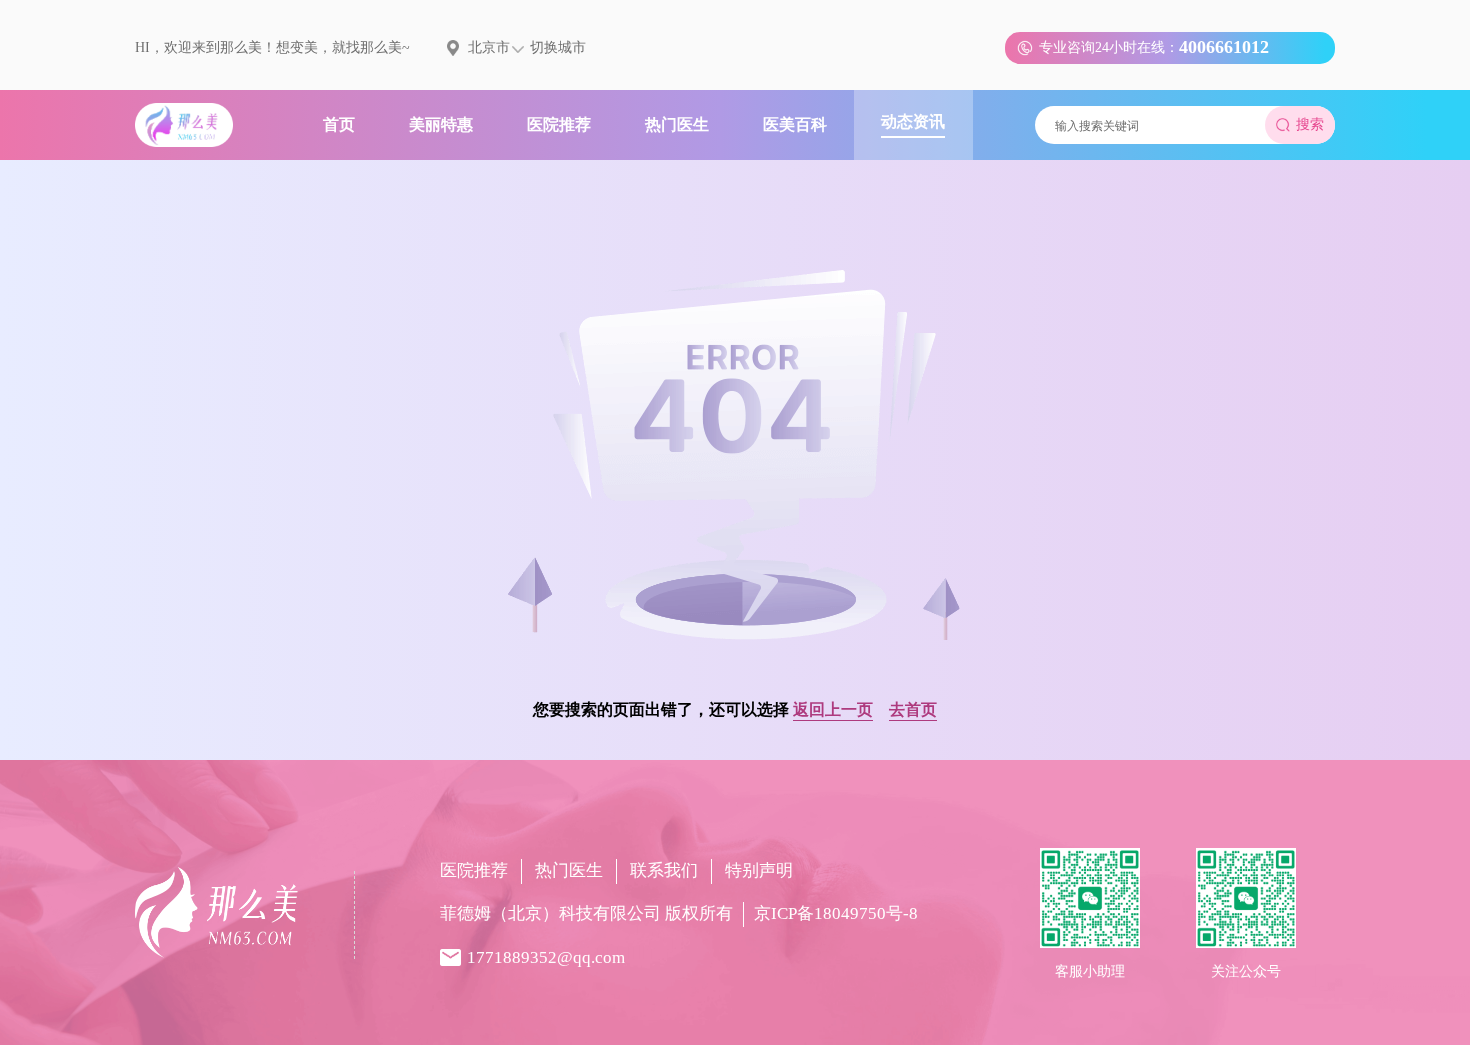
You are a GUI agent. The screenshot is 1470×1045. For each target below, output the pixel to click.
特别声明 (759, 870)
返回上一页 (833, 709)
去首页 (913, 709)
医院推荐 (474, 870)
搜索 (1310, 124)
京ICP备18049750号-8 (836, 913)
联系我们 (664, 870)
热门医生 (569, 870)
